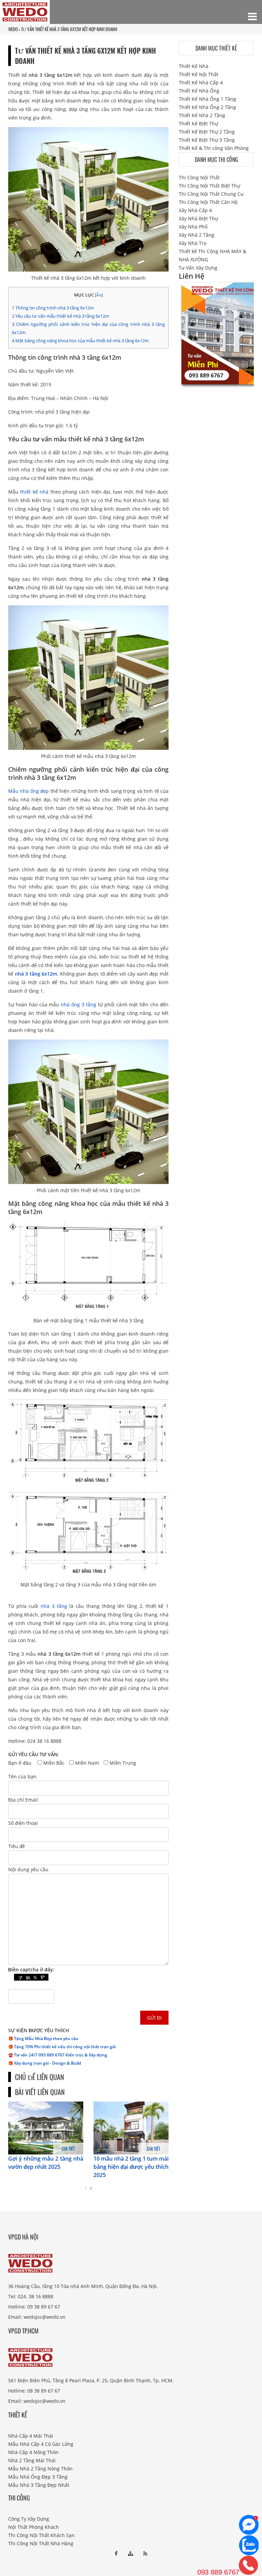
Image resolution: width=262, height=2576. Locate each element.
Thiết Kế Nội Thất (199, 74)
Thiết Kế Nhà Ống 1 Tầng (207, 99)
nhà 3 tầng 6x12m (36, 974)
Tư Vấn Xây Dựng (198, 268)
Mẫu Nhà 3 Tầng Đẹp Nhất (39, 2485)
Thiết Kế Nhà (194, 66)
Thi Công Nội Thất (199, 177)
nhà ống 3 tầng (78, 1004)
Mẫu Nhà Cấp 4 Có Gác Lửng (41, 2444)
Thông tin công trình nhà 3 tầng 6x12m (53, 308)
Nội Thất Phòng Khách (34, 2527)
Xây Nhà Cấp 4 (195, 210)
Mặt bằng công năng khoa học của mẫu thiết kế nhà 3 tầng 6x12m (80, 341)
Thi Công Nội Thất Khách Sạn (41, 2535)
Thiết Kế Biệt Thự (198, 123)
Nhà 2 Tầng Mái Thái (32, 2460)
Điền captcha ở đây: (31, 1969)
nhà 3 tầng (54, 1606)
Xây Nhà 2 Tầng (196, 235)
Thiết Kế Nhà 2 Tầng (202, 115)
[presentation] (86, 2188)
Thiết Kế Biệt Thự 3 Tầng (207, 140)
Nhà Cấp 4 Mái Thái (31, 2435)
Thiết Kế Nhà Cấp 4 (201, 82)
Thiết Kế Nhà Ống (199, 91)
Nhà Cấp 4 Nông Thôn (33, 2452)
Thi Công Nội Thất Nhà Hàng (41, 2543)
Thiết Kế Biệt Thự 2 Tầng (207, 132)
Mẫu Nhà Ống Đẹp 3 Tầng (38, 2476)
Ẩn (99, 295)
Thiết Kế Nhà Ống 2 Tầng (207, 107)
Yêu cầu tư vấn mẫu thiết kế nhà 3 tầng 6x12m (61, 316)
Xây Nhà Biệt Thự (198, 218)
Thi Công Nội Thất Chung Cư (211, 194)
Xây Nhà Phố (193, 227)
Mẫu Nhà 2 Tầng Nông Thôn (40, 2468)
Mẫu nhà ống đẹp (28, 791)
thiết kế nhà (34, 492)
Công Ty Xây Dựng (29, 2518)
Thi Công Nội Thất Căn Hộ (208, 202)
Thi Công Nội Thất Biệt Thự (209, 186)
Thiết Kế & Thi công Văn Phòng (214, 148)
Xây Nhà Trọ (193, 243)
